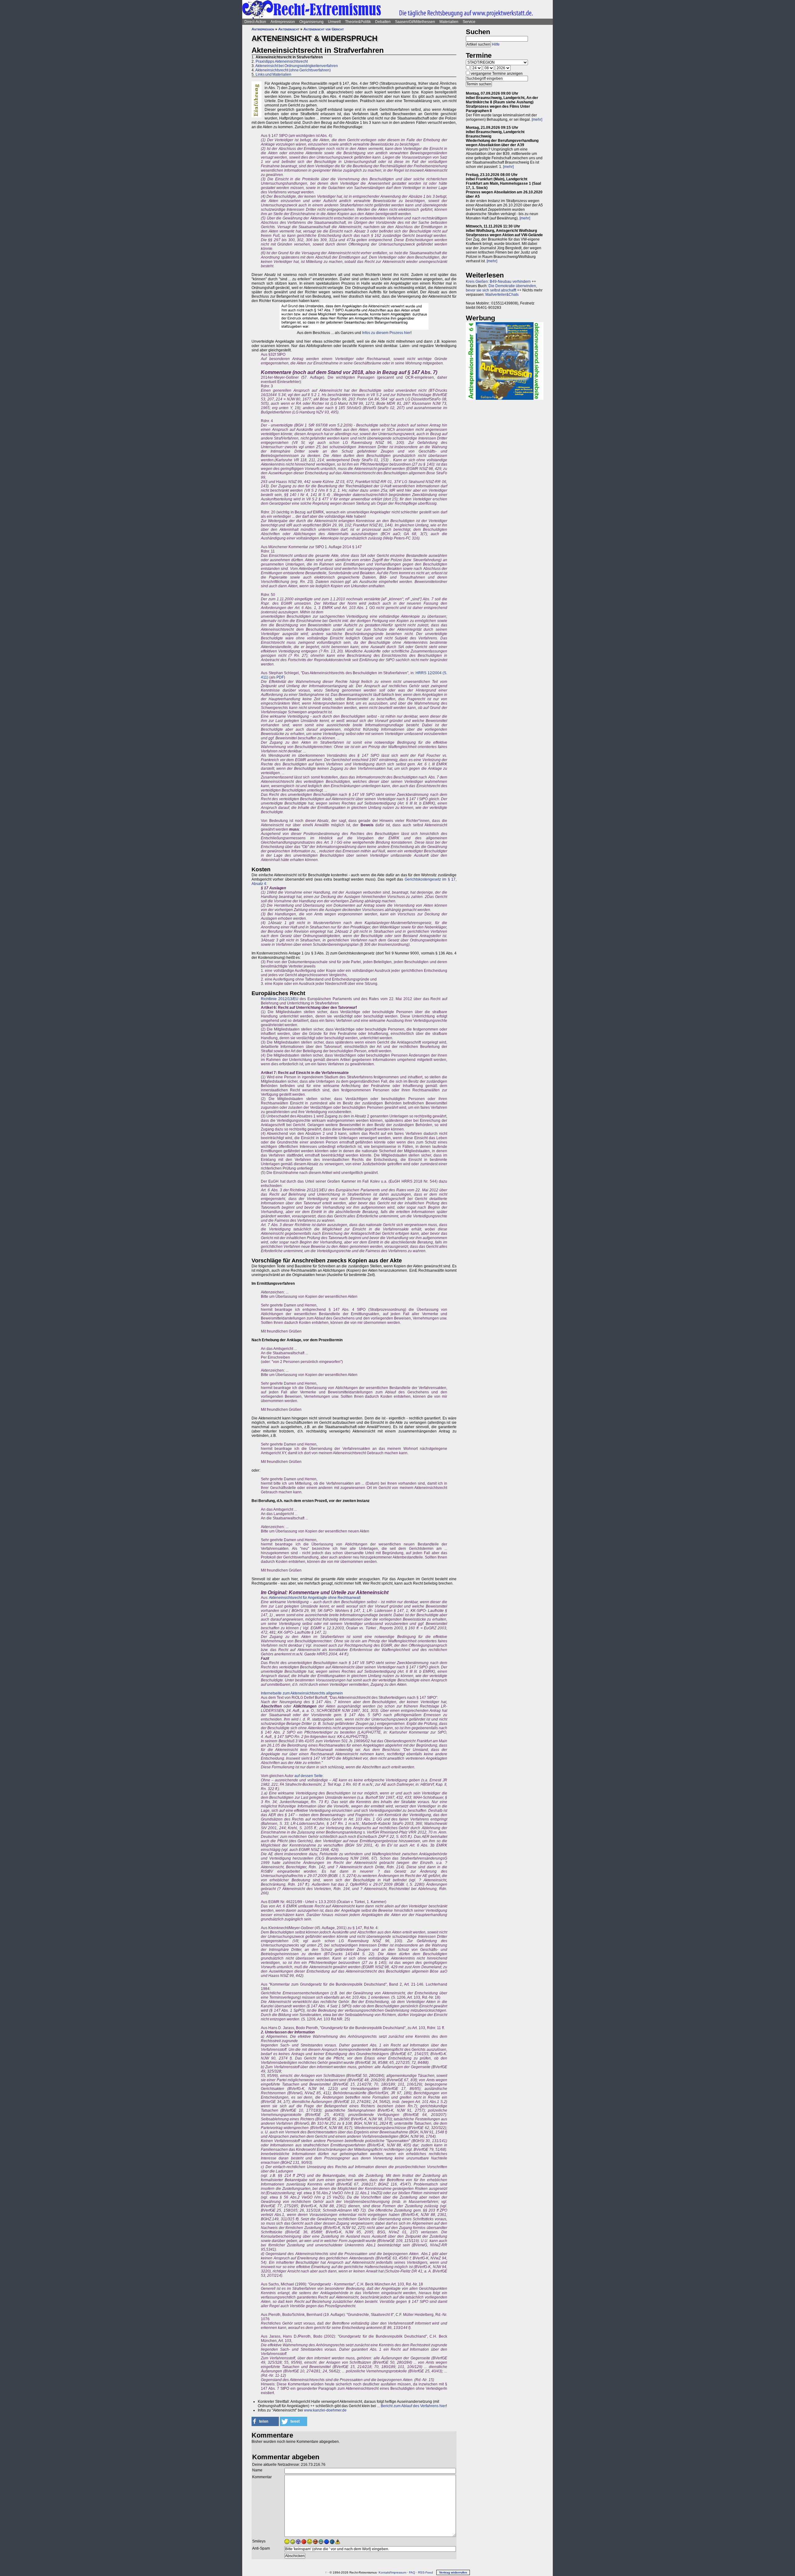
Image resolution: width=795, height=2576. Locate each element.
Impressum (398, 2572)
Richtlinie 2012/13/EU (280, 999)
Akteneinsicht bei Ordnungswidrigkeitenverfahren (297, 66)
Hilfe (496, 44)
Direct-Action (255, 22)
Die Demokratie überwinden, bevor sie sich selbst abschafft (501, 288)
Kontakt (384, 2572)
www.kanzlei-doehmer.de (325, 2410)
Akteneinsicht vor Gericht (324, 29)
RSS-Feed (425, 2572)
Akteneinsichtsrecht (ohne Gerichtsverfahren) (293, 70)
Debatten (383, 22)
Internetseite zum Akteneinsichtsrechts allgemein (302, 1693)
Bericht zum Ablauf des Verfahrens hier (413, 2406)
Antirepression (283, 22)
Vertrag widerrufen (453, 2572)
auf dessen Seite (309, 1776)
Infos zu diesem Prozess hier (386, 333)
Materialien (449, 22)
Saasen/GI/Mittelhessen (415, 22)
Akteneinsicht (289, 29)
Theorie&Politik (358, 22)
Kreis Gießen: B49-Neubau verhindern (498, 282)
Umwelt (334, 22)
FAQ (412, 2572)
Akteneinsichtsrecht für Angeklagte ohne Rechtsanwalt (315, 1598)
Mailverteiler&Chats (502, 295)
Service (469, 22)
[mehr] (537, 120)
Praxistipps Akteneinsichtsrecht (282, 61)
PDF (280, 677)
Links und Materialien (273, 74)
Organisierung (311, 22)
